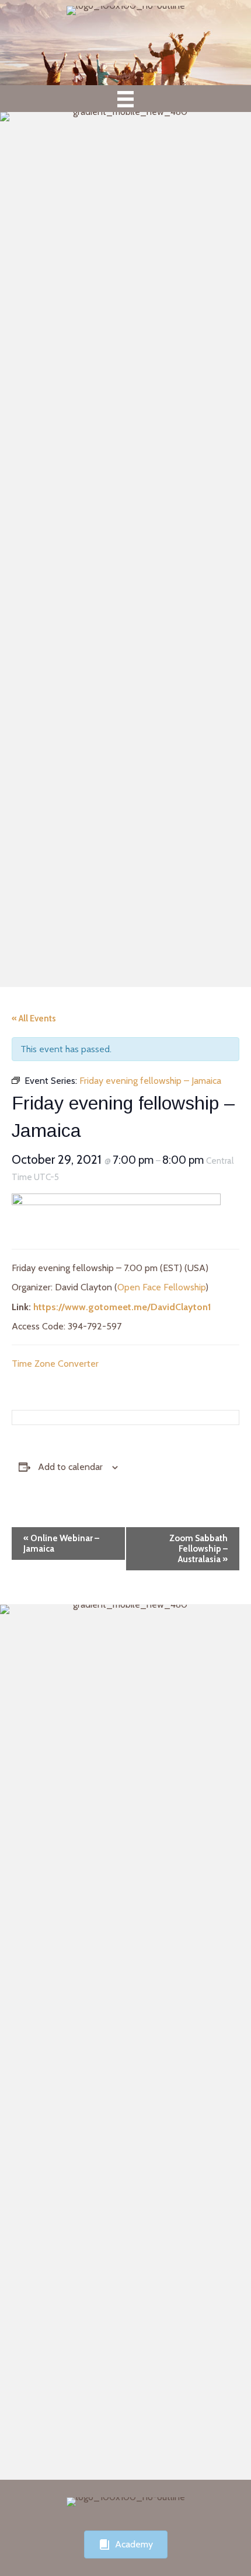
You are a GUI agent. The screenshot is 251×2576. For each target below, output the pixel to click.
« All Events (34, 1019)
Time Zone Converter (55, 1364)
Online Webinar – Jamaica (61, 1543)
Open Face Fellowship (161, 1287)
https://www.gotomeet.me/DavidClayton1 (122, 1307)
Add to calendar (70, 1467)
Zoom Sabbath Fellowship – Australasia (198, 1549)
